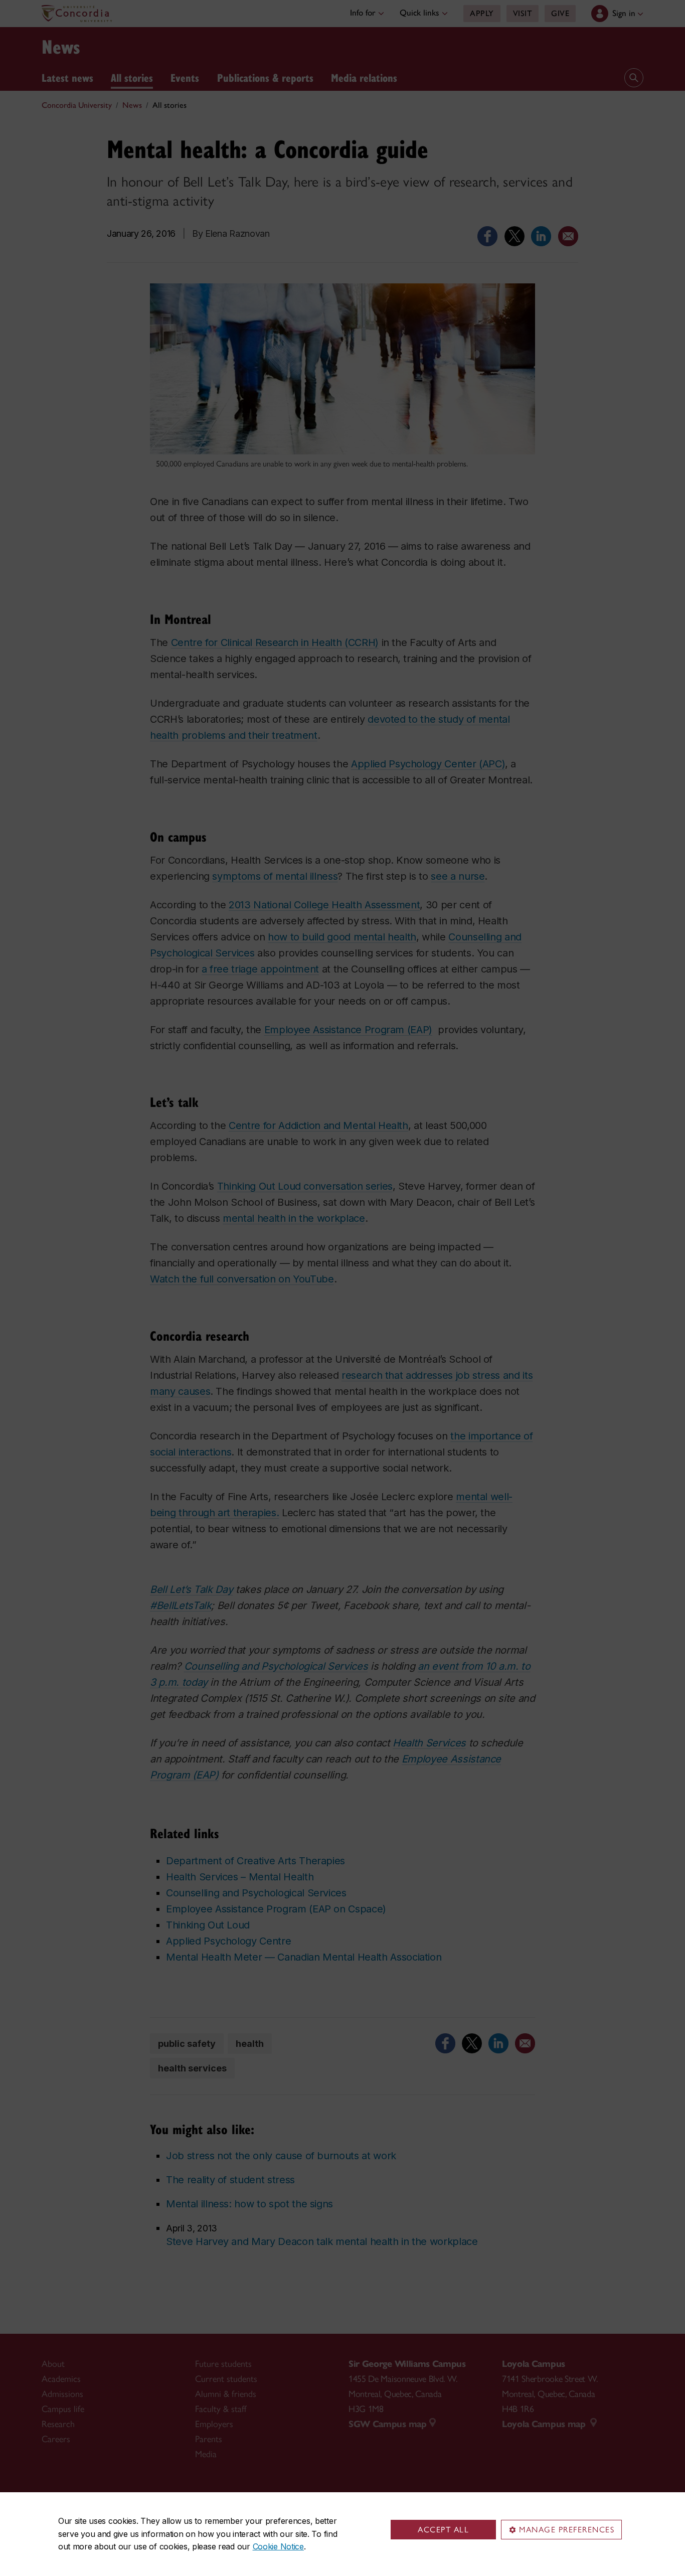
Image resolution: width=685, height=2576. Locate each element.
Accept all (443, 2530)
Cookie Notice (278, 2546)
